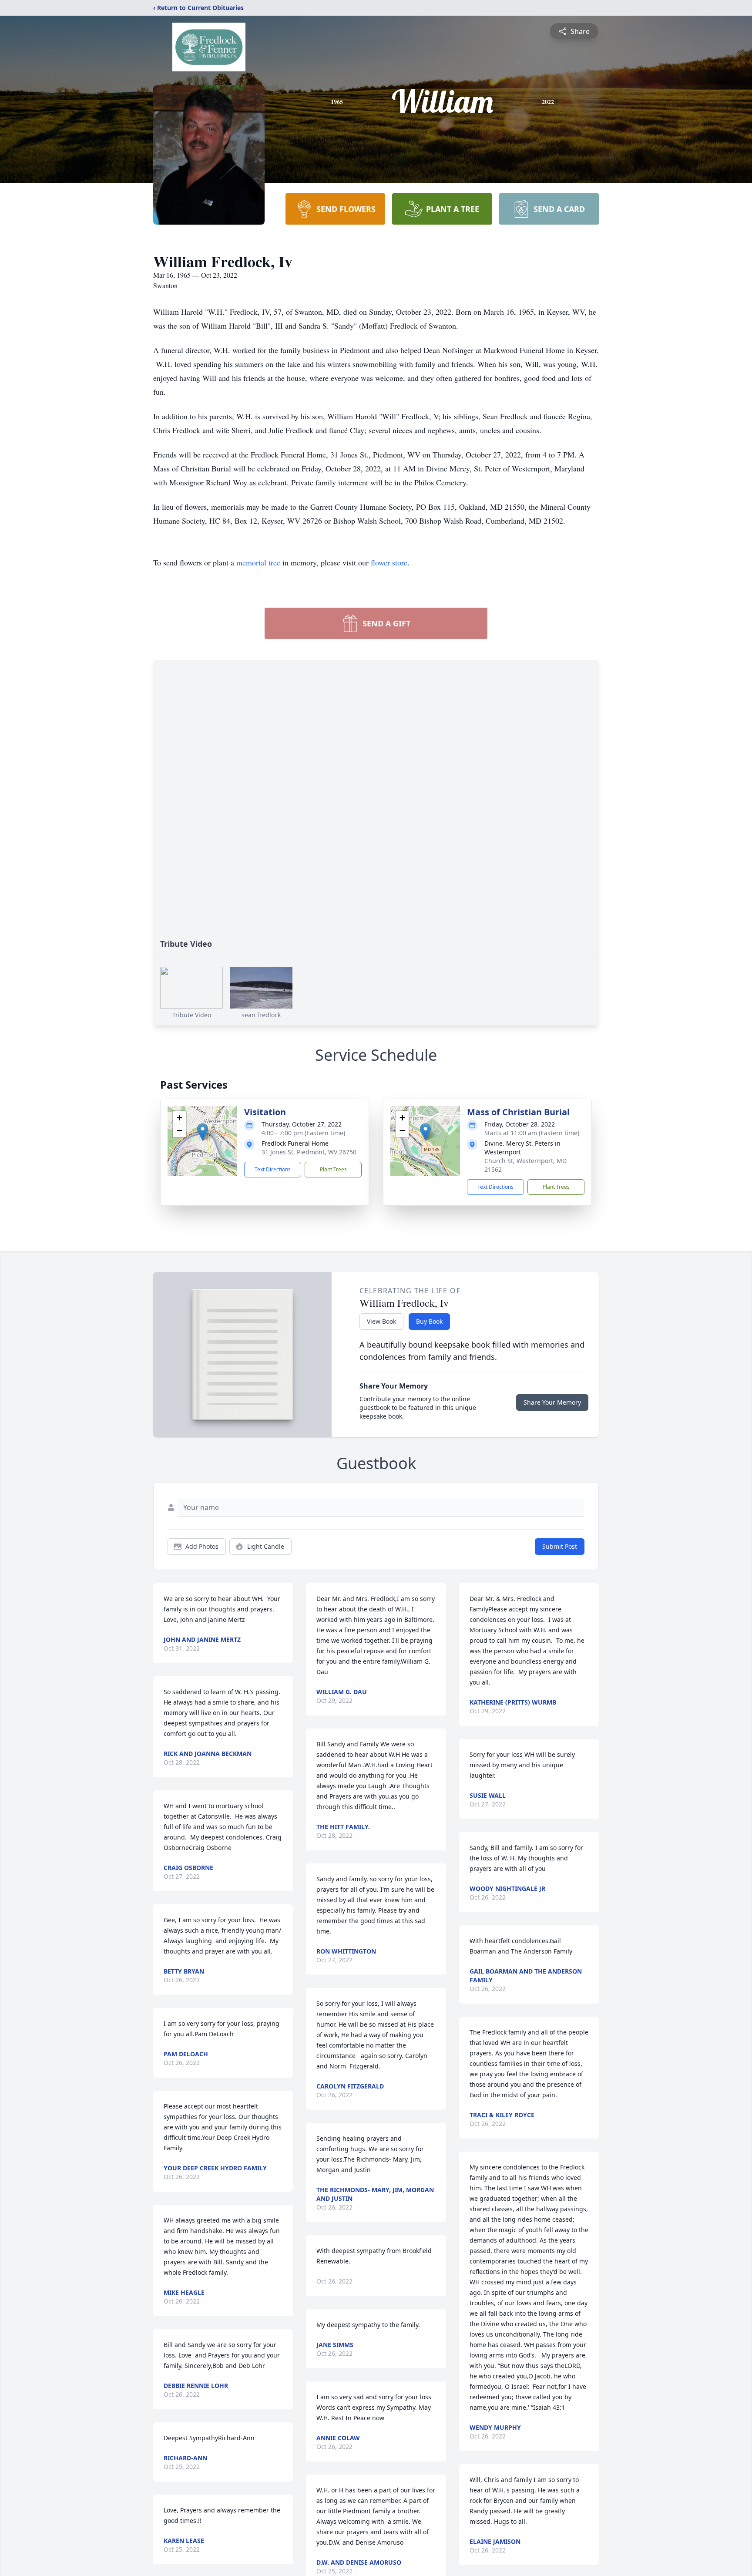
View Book (381, 1321)
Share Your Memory (552, 1402)
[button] (203, 1132)
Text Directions (273, 1169)
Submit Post (560, 1546)
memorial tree (258, 562)
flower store (389, 562)
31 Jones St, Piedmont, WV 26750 (309, 1152)
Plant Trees (333, 1169)
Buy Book (429, 1321)
